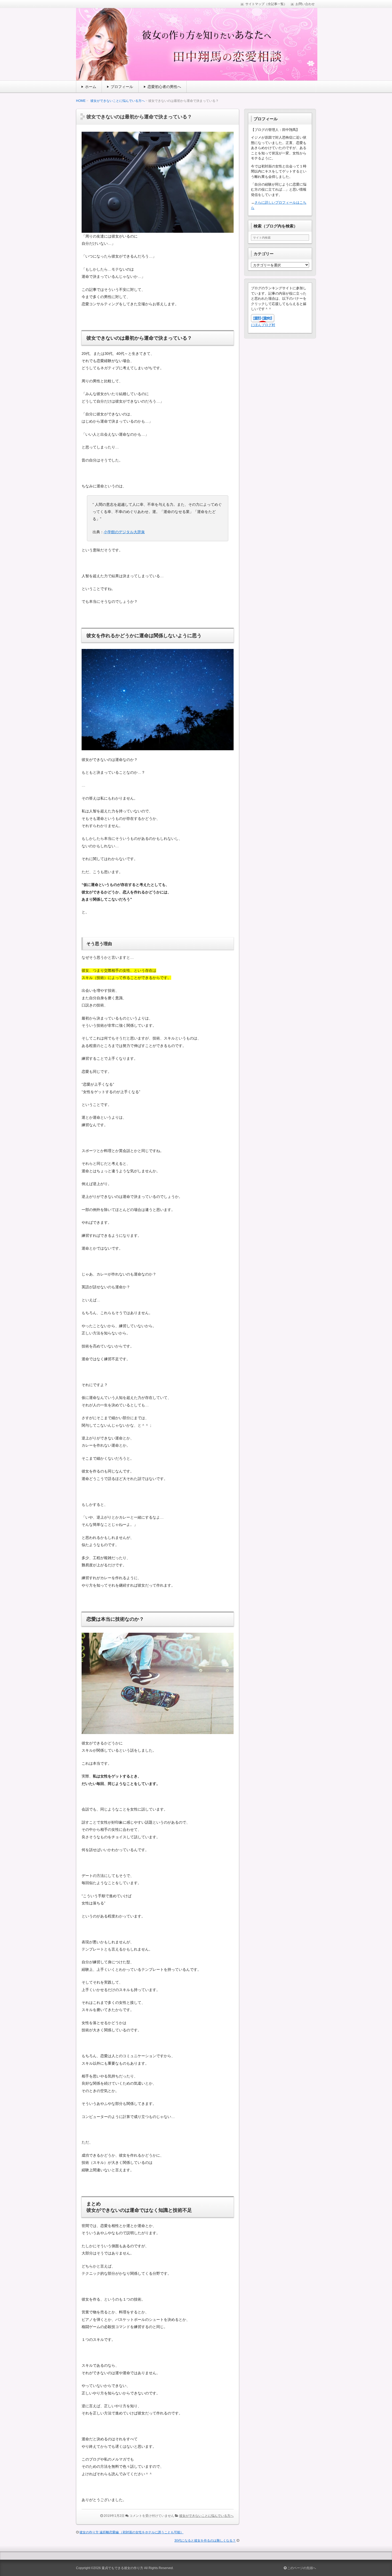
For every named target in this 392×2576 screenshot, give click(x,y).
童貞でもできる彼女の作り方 (122, 2568)
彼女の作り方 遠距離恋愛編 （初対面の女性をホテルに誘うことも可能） (131, 2532)
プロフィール (122, 87)
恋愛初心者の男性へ (164, 87)
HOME (81, 101)
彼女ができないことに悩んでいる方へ (118, 101)
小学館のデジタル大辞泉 (124, 532)
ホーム (91, 87)
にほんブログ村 (263, 325)
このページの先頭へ (301, 2568)
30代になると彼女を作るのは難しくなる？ (205, 2541)
